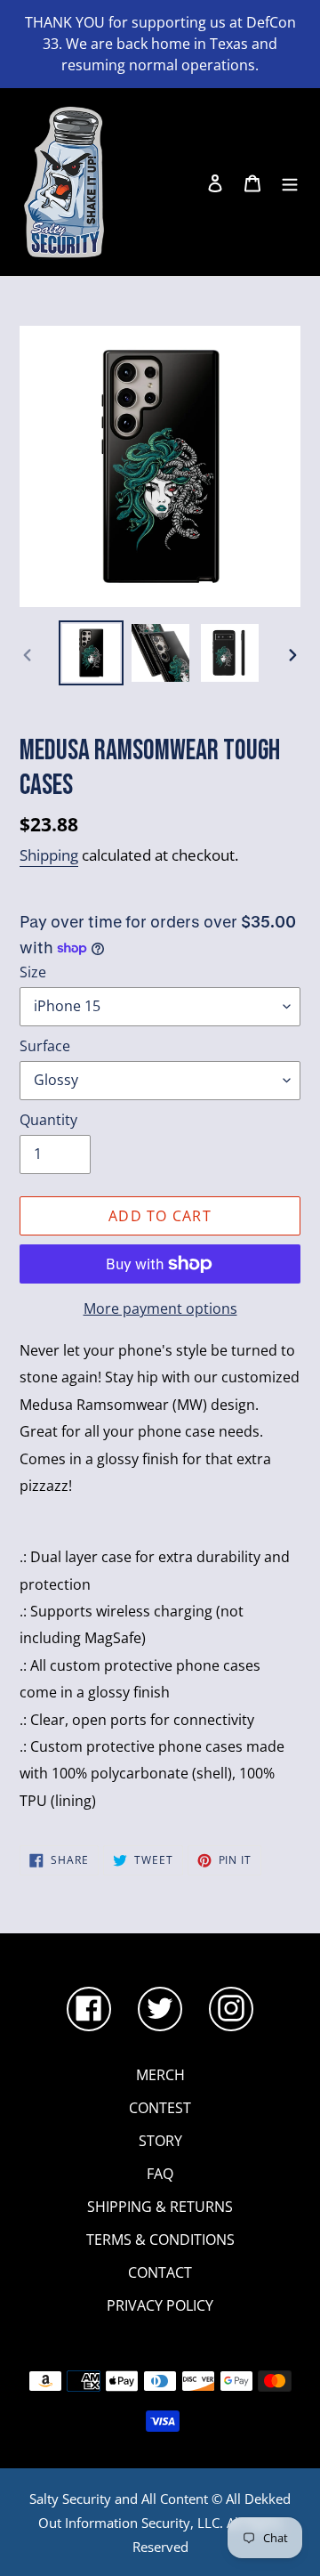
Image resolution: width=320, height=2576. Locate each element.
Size (33, 972)
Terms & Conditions (160, 2240)
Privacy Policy (160, 2305)
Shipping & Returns (160, 2207)
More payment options (160, 1308)
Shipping (49, 855)
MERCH (160, 2075)
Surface (45, 1046)
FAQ (160, 2174)
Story (160, 2141)
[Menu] (290, 182)
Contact (160, 2272)
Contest (160, 2108)
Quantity (48, 1120)
